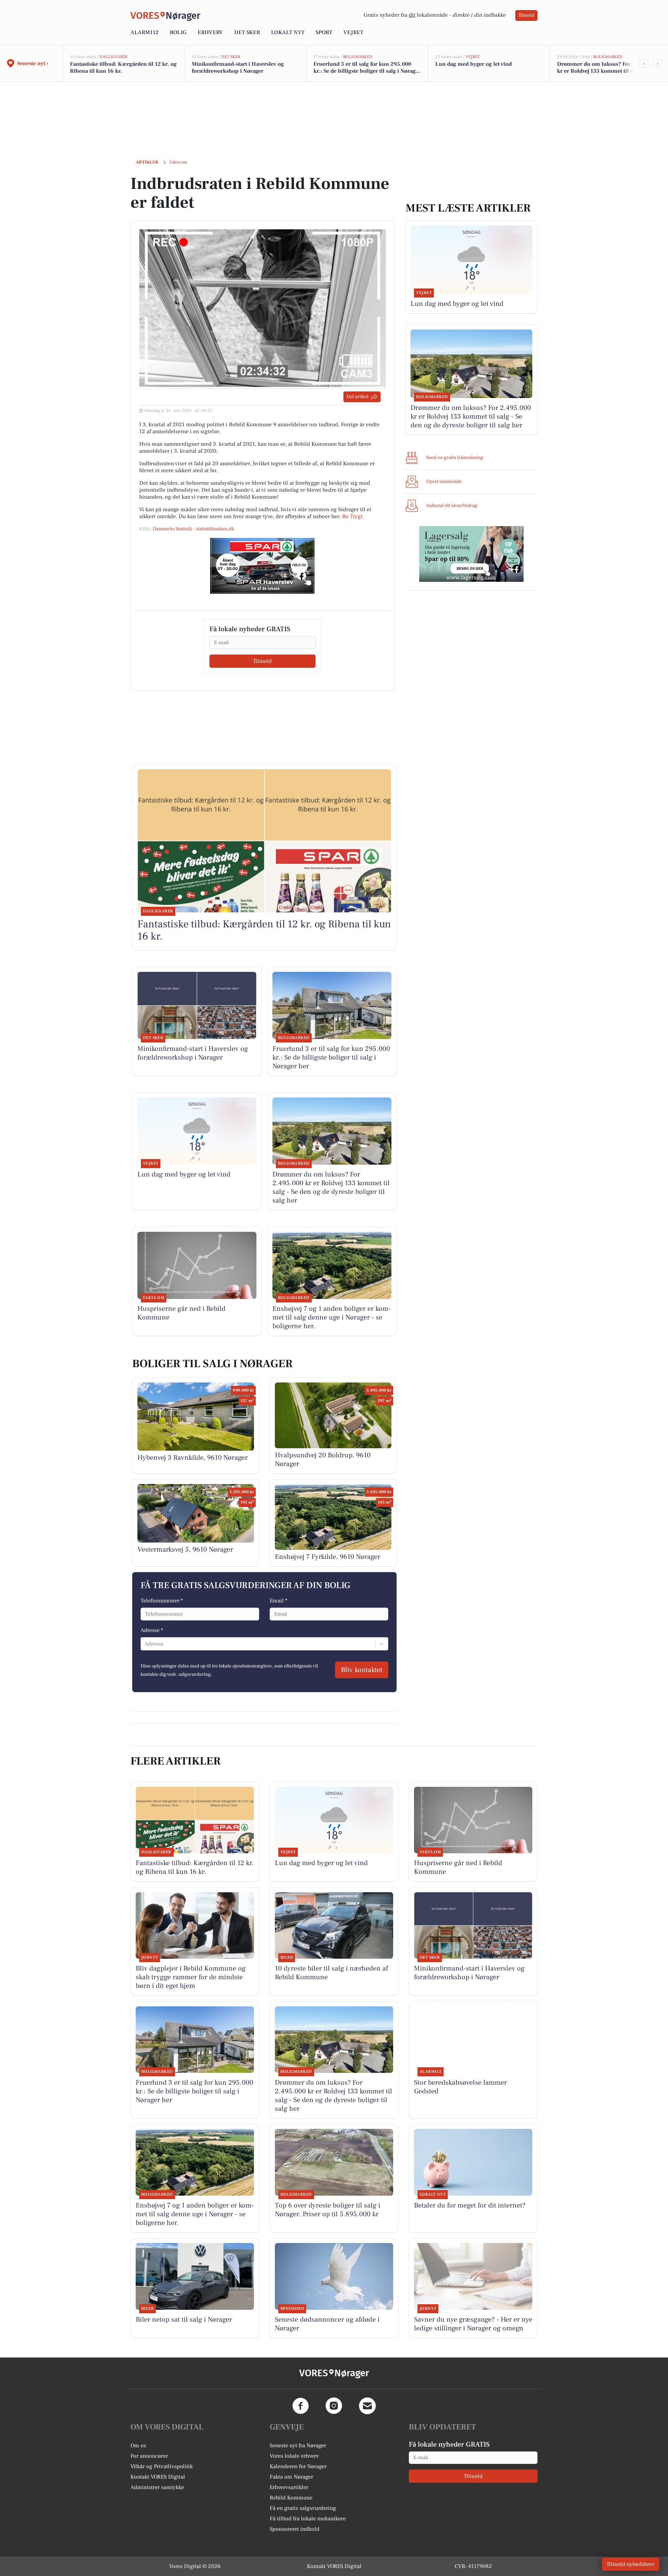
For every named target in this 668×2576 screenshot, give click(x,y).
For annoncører (149, 2456)
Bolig (178, 32)
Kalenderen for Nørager (298, 2466)
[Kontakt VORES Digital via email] (367, 2406)
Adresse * (152, 1630)
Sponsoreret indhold (295, 2529)
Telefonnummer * (162, 1601)
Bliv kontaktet (362, 1670)
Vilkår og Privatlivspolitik (162, 2466)
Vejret (353, 32)
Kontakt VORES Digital (158, 2477)
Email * (279, 1601)
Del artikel (357, 397)
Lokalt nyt (288, 32)
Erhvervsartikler (289, 2487)
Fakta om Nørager (291, 2477)
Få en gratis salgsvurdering (303, 2508)
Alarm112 (145, 32)
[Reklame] (262, 566)
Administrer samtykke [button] (157, 2487)
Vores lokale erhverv (294, 2456)
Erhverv (210, 32)
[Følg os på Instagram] (334, 2406)
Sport (324, 32)
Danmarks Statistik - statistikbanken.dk (193, 529)
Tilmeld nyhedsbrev (631, 2564)
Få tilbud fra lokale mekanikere (308, 2519)
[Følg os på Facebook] (301, 2406)
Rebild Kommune (291, 2498)
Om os (138, 2446)
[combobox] (145, 1644)
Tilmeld (526, 15)
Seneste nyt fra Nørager (298, 2446)
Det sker (247, 32)
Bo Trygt (352, 516)
